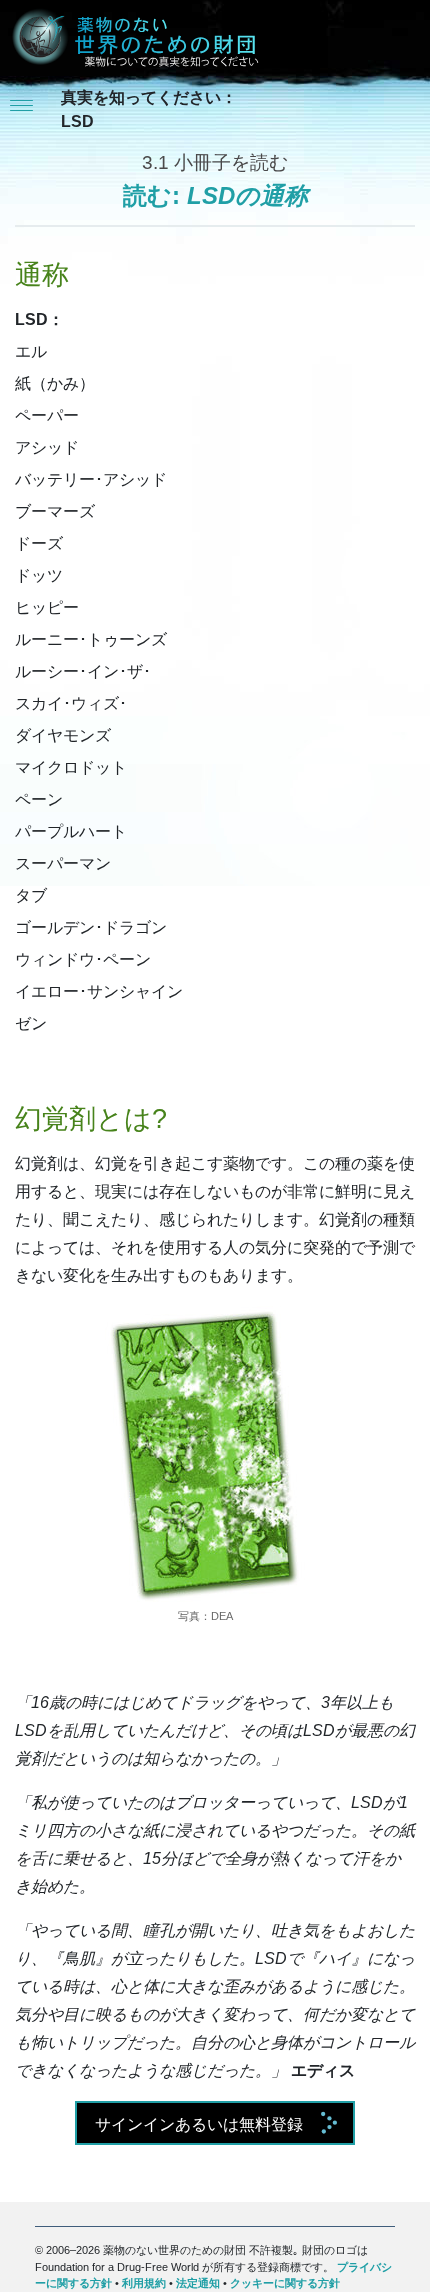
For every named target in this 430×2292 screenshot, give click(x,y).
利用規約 (144, 2283)
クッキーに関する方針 (285, 2283)
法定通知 (198, 2283)
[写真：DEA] (205, 1455)
